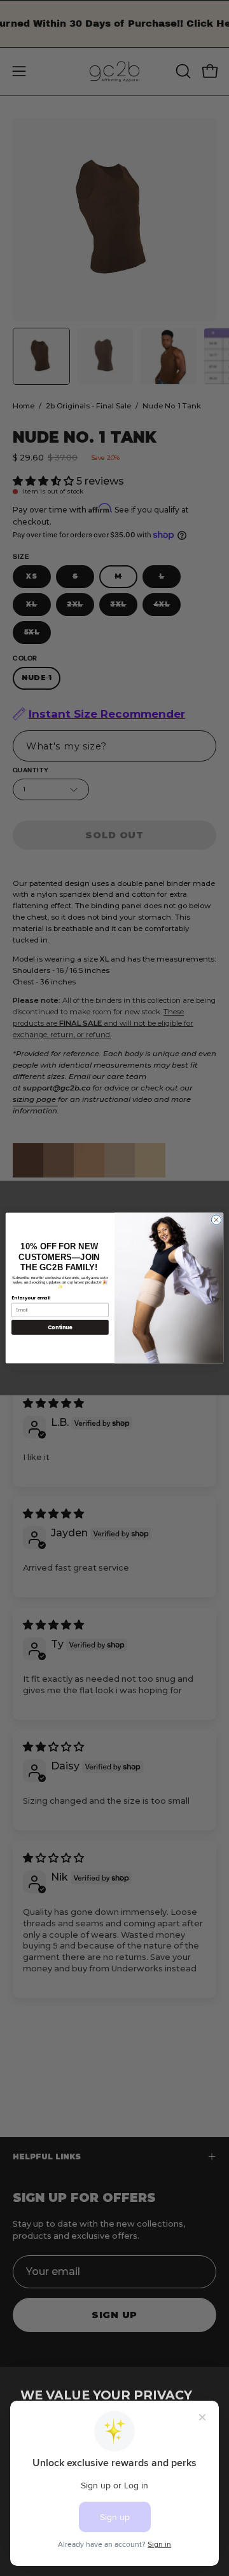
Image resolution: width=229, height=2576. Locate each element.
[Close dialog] (216, 1220)
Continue (60, 1327)
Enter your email (31, 1298)
